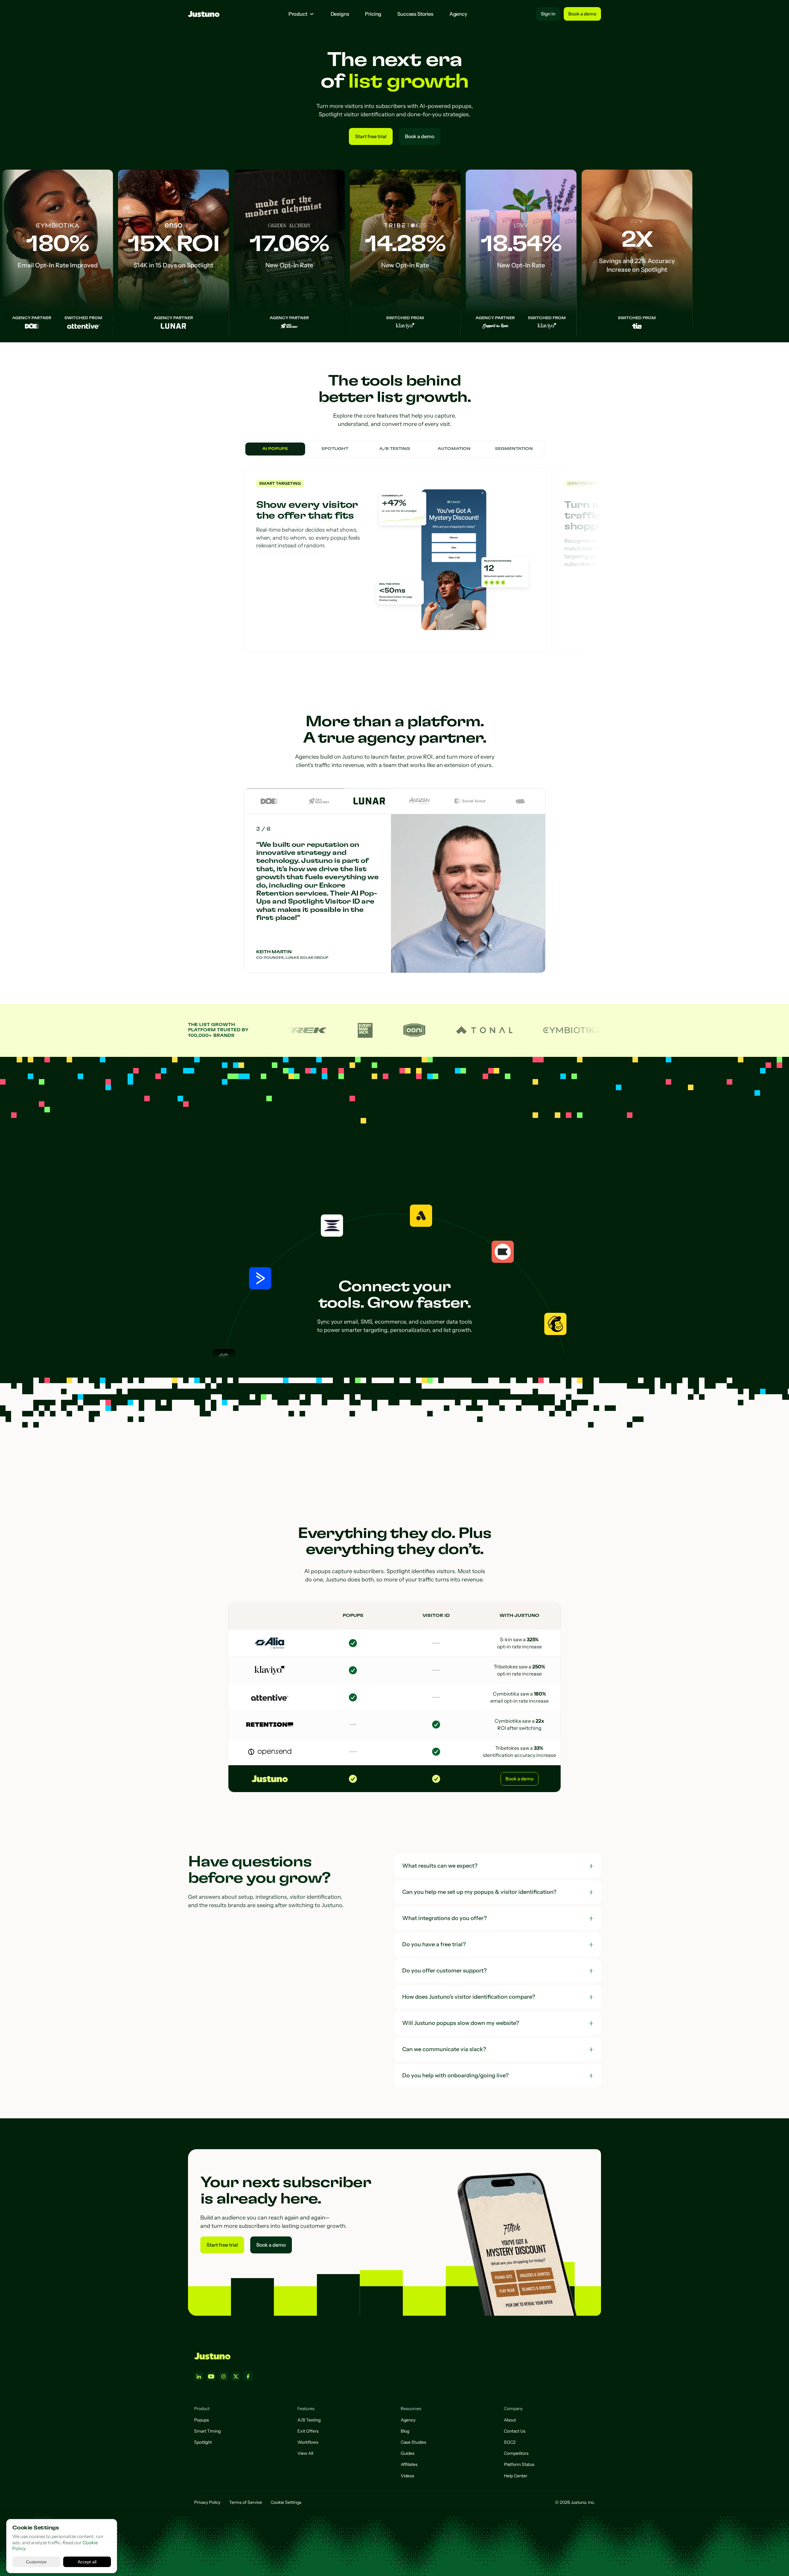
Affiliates (409, 2464)
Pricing (373, 14)
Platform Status (519, 2464)
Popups (202, 2420)
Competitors (516, 2453)
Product (298, 14)
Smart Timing (207, 2431)
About (510, 2420)
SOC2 (510, 2442)
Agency (458, 14)
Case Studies (413, 2442)
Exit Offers (308, 2431)
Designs (340, 14)
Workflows (308, 2442)
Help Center (516, 2476)
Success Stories (415, 14)
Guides (408, 2453)
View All (305, 2453)
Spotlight (203, 2442)
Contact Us (515, 2431)
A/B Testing (309, 2420)
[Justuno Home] (212, 2356)
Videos (407, 2476)
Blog (405, 2431)
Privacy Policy (207, 2502)
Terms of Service (245, 2502)
